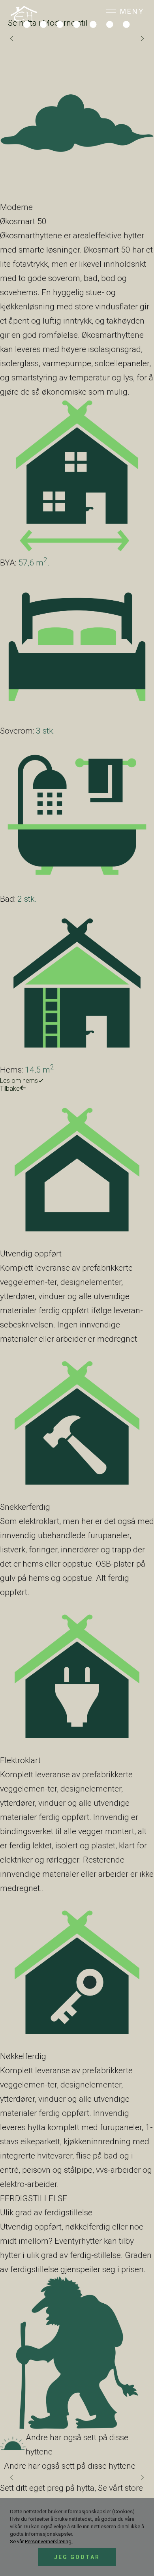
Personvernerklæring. (49, 2541)
